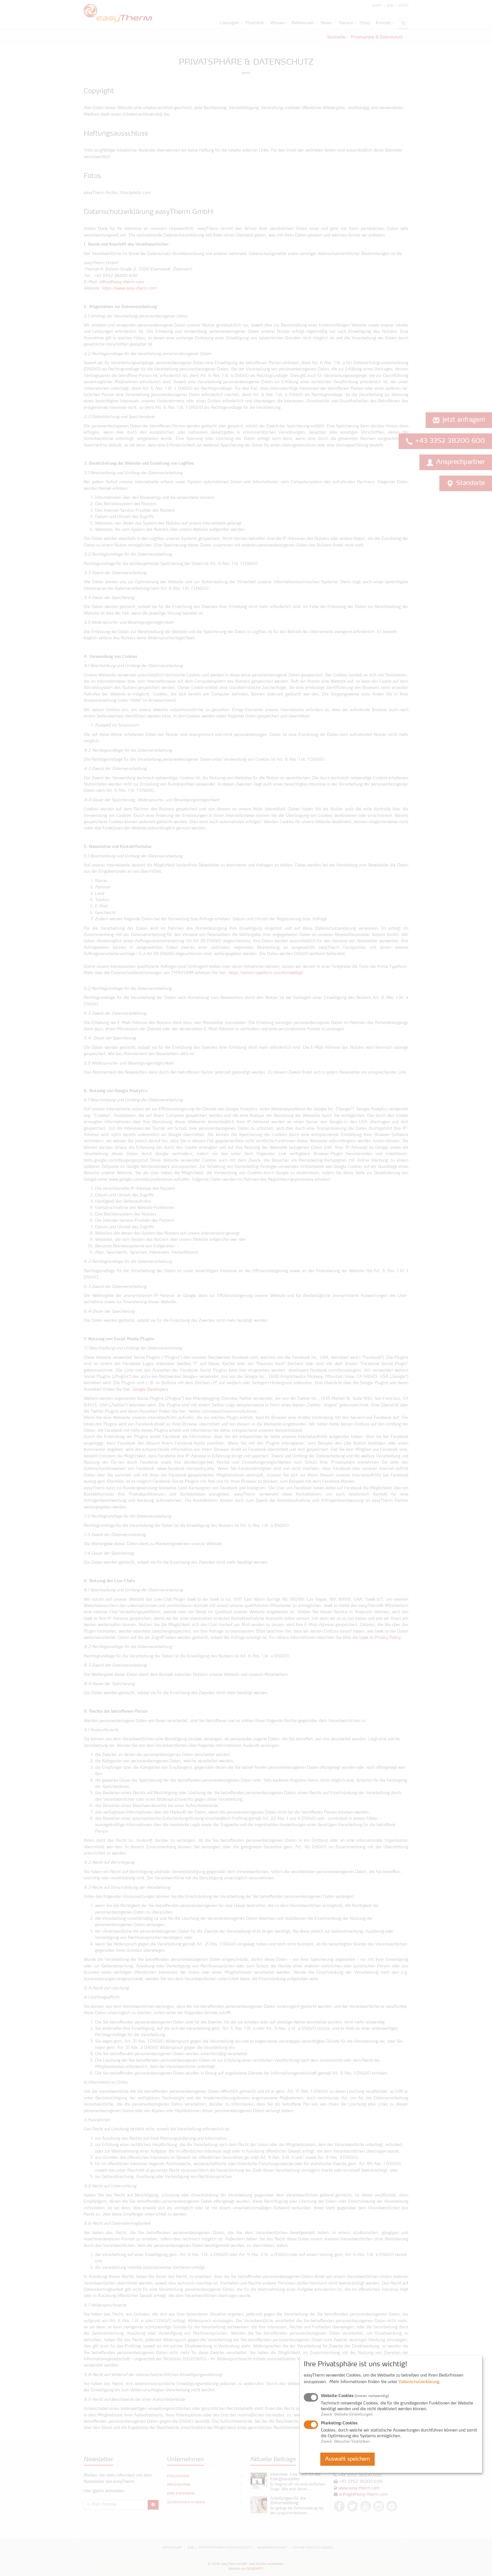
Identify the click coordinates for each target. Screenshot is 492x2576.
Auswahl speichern (348, 2459)
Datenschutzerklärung (419, 2382)
